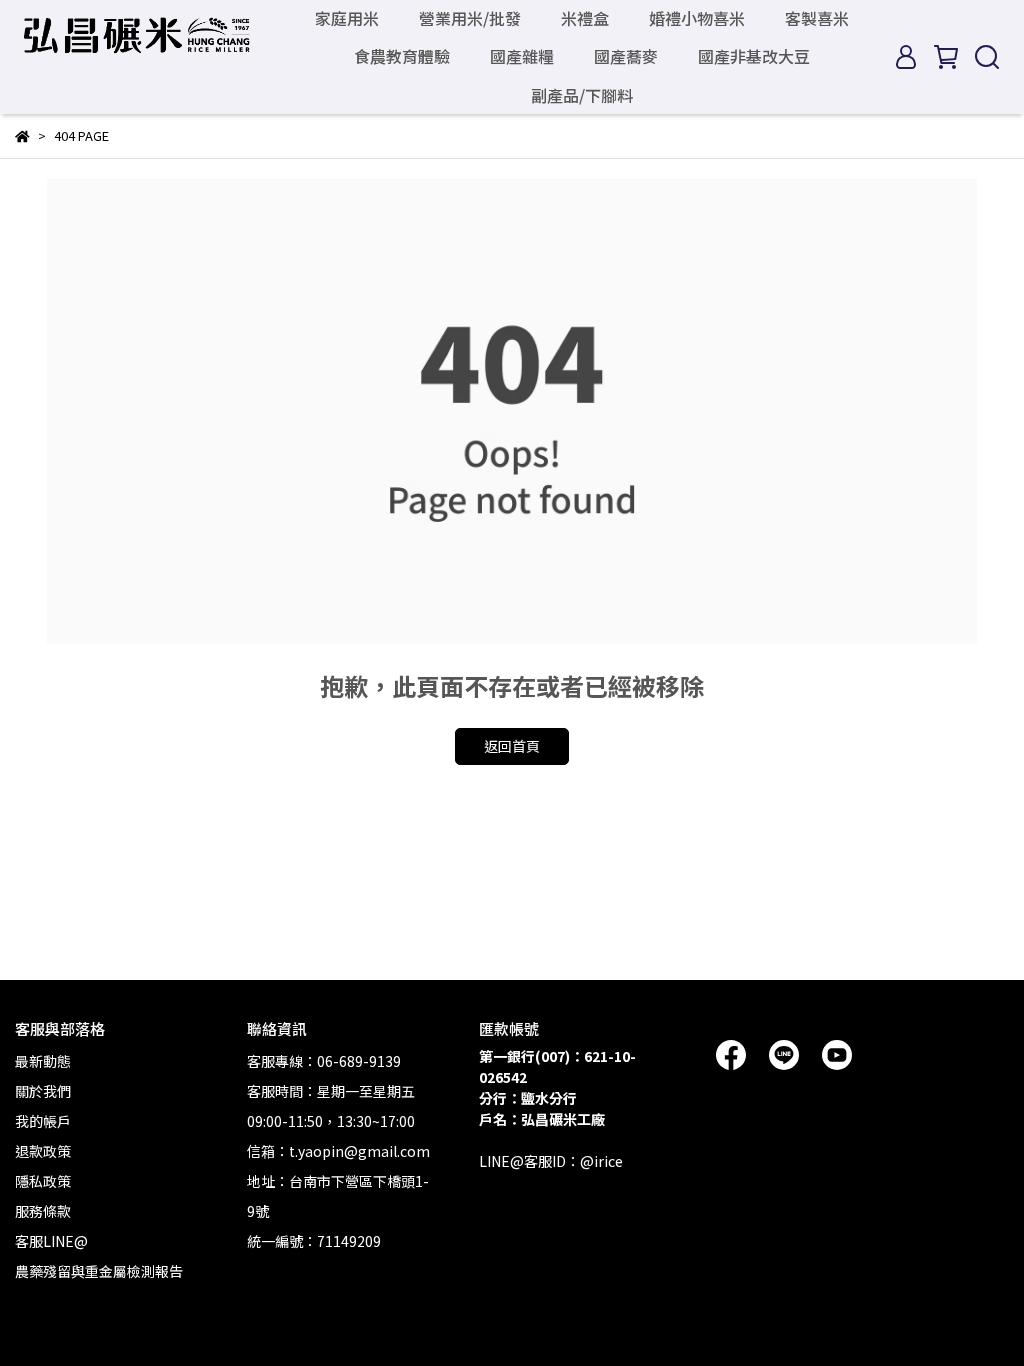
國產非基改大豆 (754, 56)
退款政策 (43, 1151)
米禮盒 (585, 18)
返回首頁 (512, 746)
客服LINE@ (51, 1241)
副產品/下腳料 (582, 95)
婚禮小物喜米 (697, 18)
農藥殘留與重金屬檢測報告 (99, 1271)
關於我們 (43, 1091)
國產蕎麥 (626, 56)
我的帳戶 (43, 1121)
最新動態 (43, 1061)
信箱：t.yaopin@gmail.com (338, 1151)
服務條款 (43, 1211)
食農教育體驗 (402, 56)
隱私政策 (43, 1181)
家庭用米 (347, 18)
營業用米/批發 (470, 18)
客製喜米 (817, 18)
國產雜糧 (522, 56)
